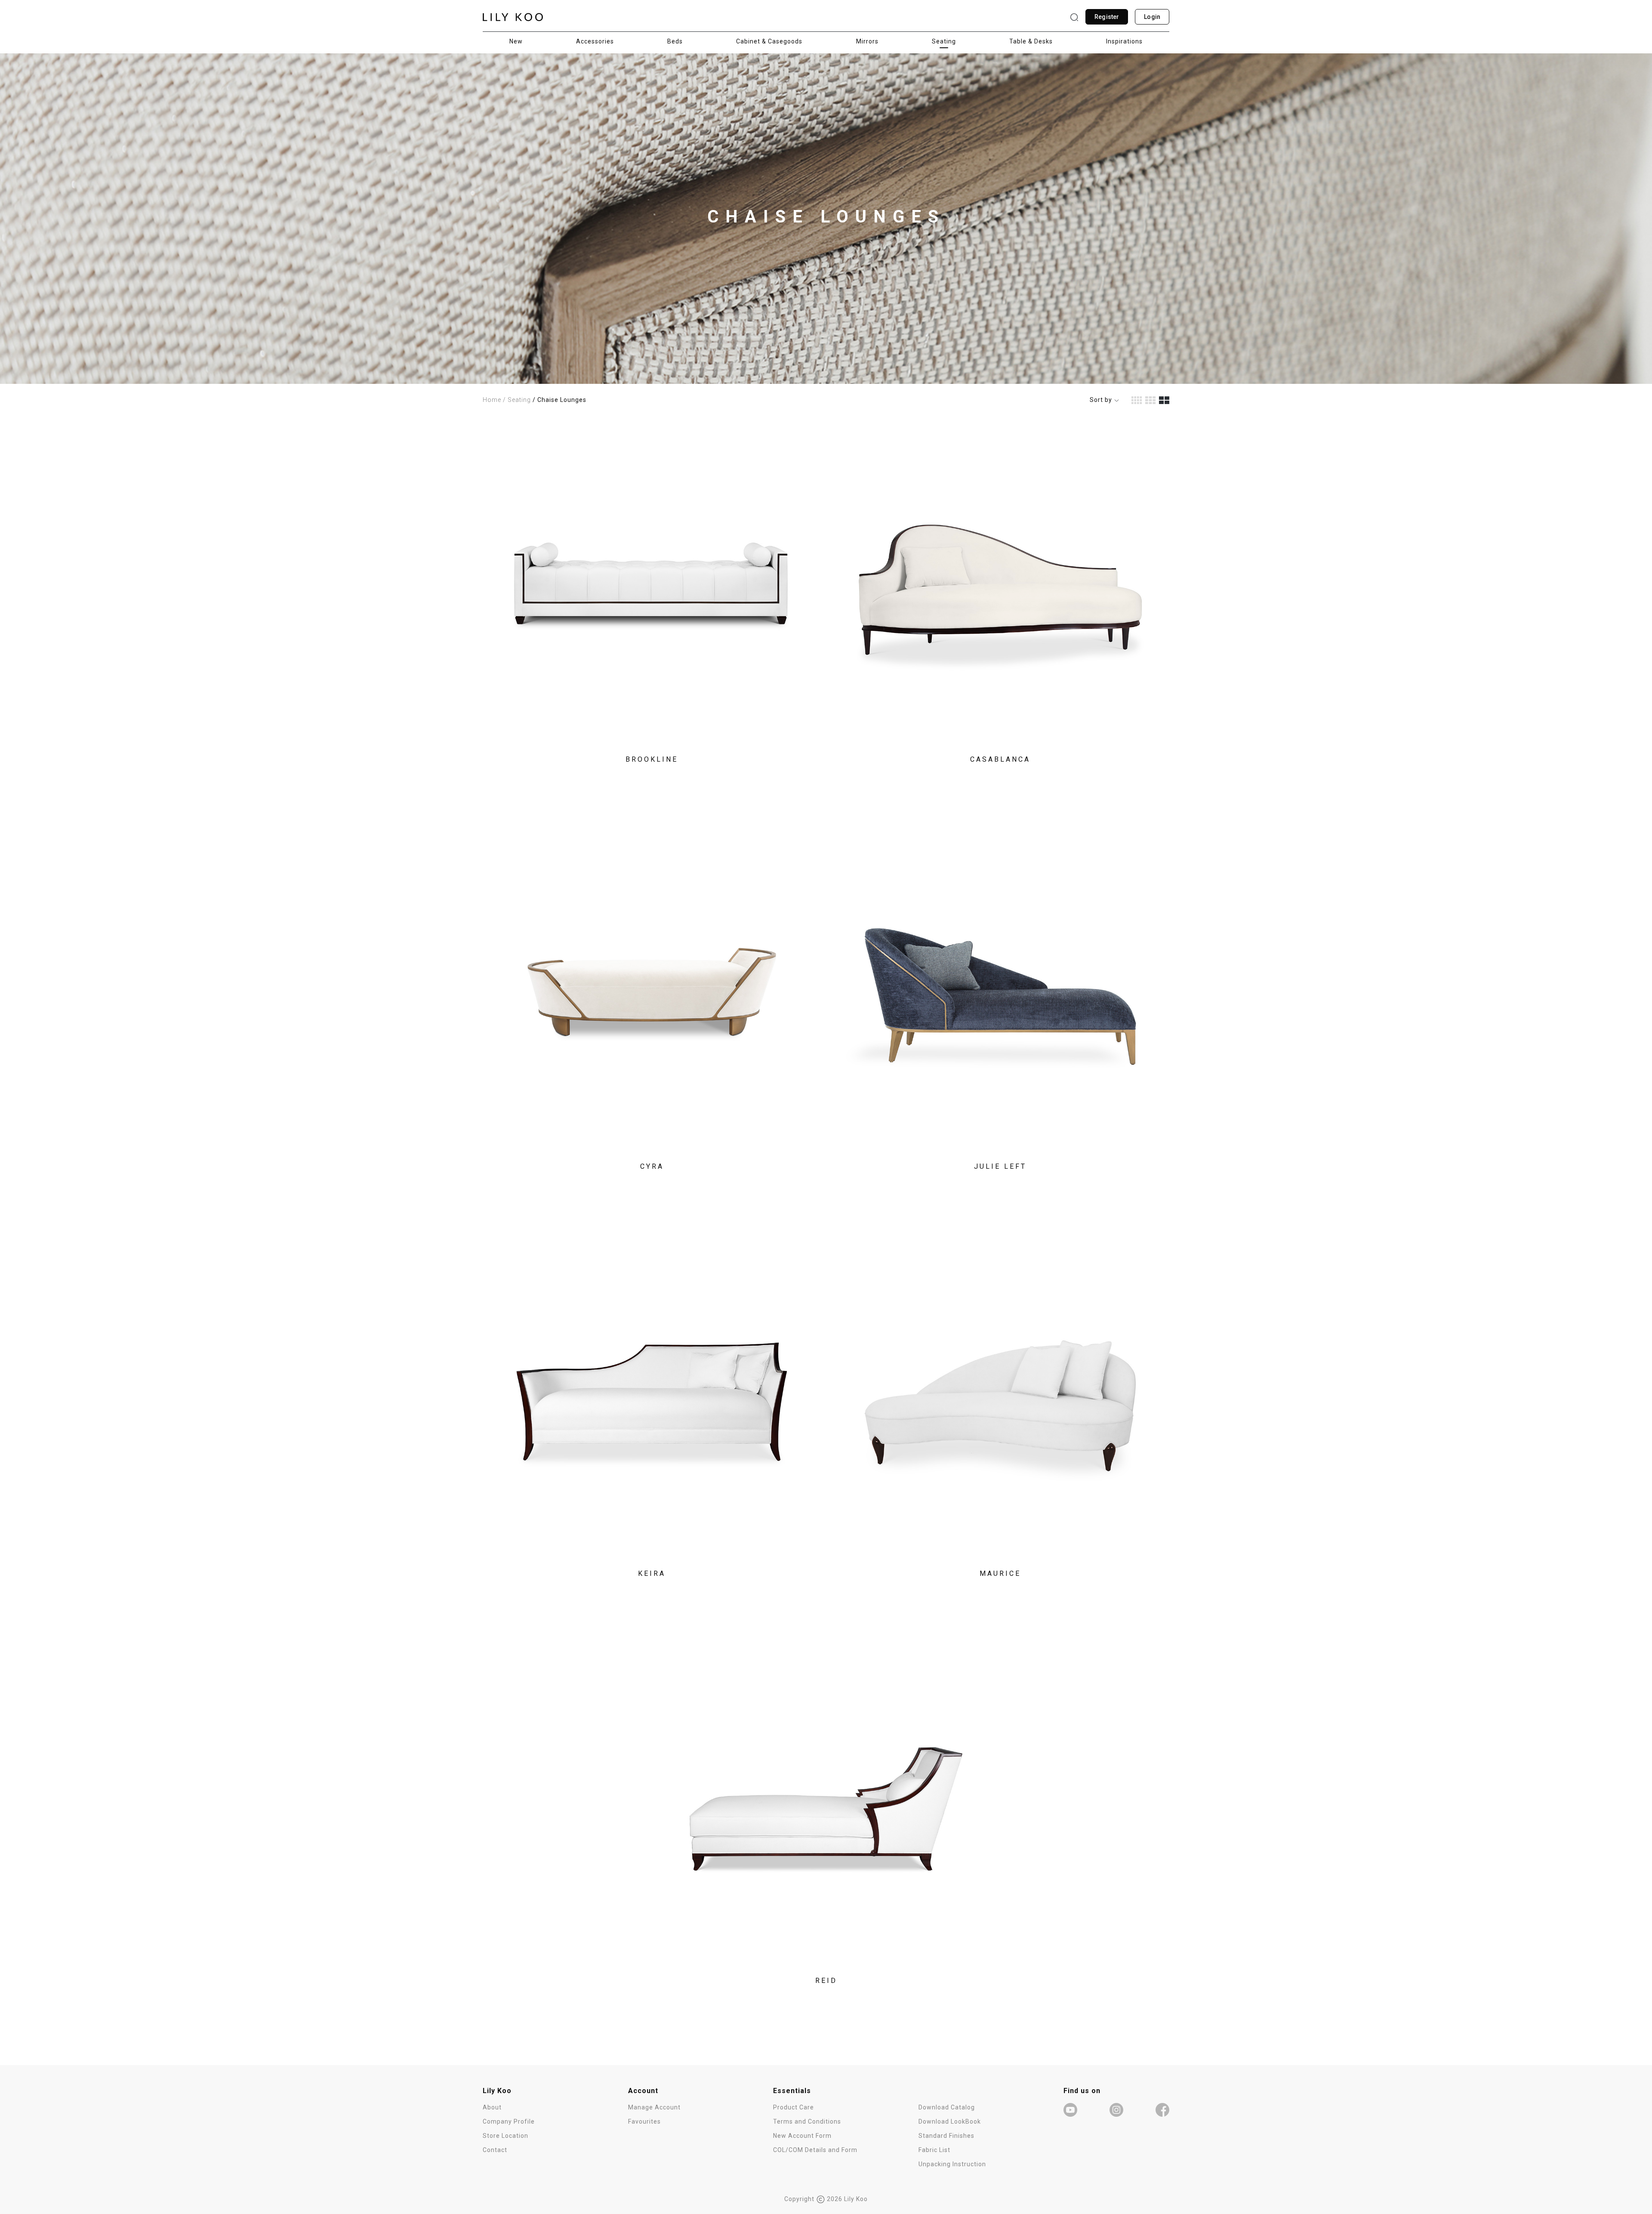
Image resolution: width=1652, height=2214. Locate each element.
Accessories (595, 41)
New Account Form (802, 2136)
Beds (675, 41)
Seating (944, 41)
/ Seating (517, 400)
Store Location (505, 2136)
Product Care (794, 2107)
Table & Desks (1031, 41)
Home (492, 400)
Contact (495, 2150)
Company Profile (509, 2121)
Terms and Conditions (807, 2121)
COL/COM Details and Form (815, 2150)
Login (1152, 17)
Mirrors (867, 41)
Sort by (1102, 400)
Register (1107, 17)
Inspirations (1124, 41)
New (516, 41)
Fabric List (934, 2150)
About (492, 2107)
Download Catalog (947, 2107)
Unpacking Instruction (952, 2164)
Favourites (644, 2121)
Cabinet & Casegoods (769, 41)
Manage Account (654, 2107)
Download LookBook (950, 2121)
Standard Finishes (946, 2136)
